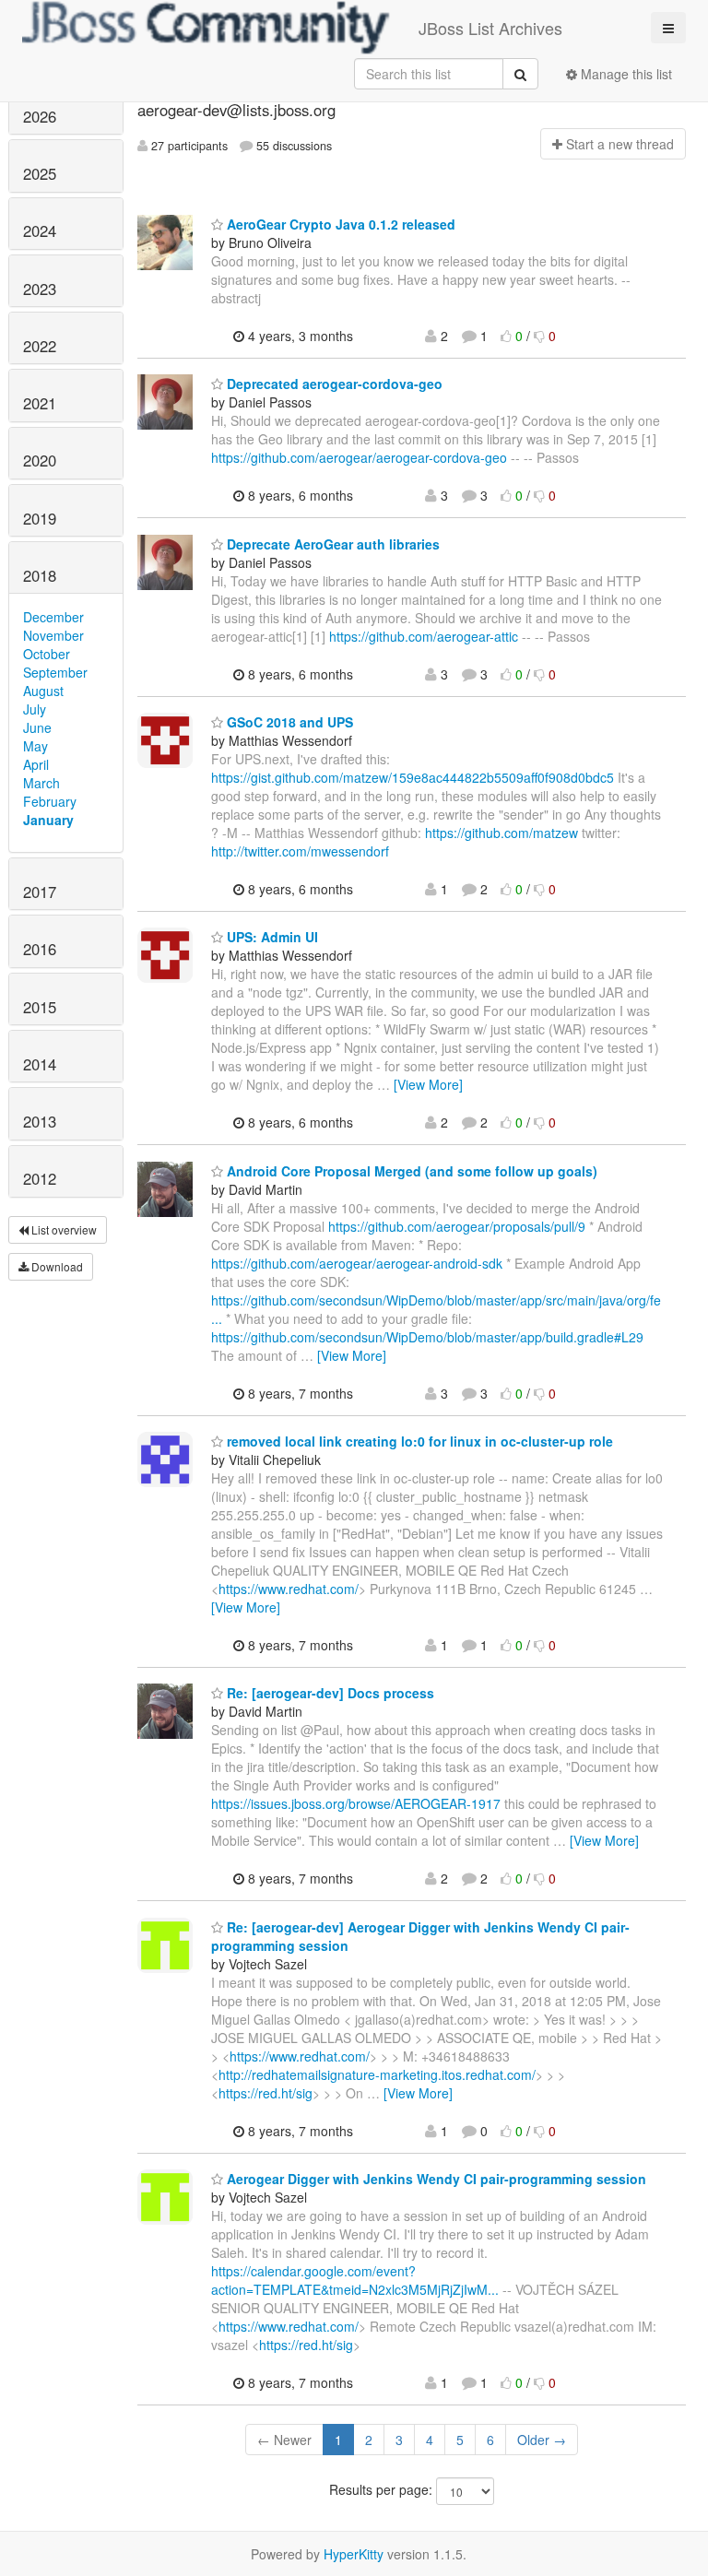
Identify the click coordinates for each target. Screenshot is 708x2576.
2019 (40, 518)
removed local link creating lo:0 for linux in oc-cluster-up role (418, 1441)
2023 (40, 289)
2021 (40, 403)
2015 (40, 1007)
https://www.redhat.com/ (289, 1589)
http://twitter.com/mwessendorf (300, 851)
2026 (40, 116)
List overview (63, 1229)
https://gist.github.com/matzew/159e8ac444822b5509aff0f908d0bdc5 (413, 777)
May (35, 746)
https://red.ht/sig (265, 2093)
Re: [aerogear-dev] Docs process (329, 1693)
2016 (40, 949)
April (36, 764)
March (41, 783)
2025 (40, 173)
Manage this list (625, 74)
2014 (40, 1064)
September (55, 672)
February (50, 801)
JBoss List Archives (490, 28)
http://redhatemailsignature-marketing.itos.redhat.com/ (377, 2074)
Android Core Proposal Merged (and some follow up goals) (410, 1171)
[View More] (428, 1084)
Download (56, 1266)
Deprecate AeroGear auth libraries (331, 544)
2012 (40, 1178)
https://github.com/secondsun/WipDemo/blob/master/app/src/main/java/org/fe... (436, 1309)
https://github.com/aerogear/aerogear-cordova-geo (359, 457)
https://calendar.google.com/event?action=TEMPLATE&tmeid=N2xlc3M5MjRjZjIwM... (355, 2280)
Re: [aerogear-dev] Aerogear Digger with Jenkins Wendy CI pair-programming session (420, 1936)
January (48, 820)
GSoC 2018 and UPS (288, 722)
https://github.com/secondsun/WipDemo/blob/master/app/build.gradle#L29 (427, 1337)
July (35, 709)
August (43, 691)
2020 (40, 460)
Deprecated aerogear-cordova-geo (333, 384)
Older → (542, 2440)
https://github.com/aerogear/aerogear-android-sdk (357, 1263)
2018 (40, 575)
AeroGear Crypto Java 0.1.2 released (339, 224)
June (37, 727)
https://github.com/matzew (501, 833)
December (53, 617)
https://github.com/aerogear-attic (424, 636)
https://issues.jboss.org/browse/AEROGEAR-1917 (356, 1803)
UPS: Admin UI (271, 937)
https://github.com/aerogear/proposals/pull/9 (457, 1226)
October (47, 654)
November (53, 635)
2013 (40, 1121)
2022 (40, 346)
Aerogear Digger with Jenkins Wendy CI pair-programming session (435, 2179)
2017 (40, 892)
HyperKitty (354, 2554)
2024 (40, 230)
